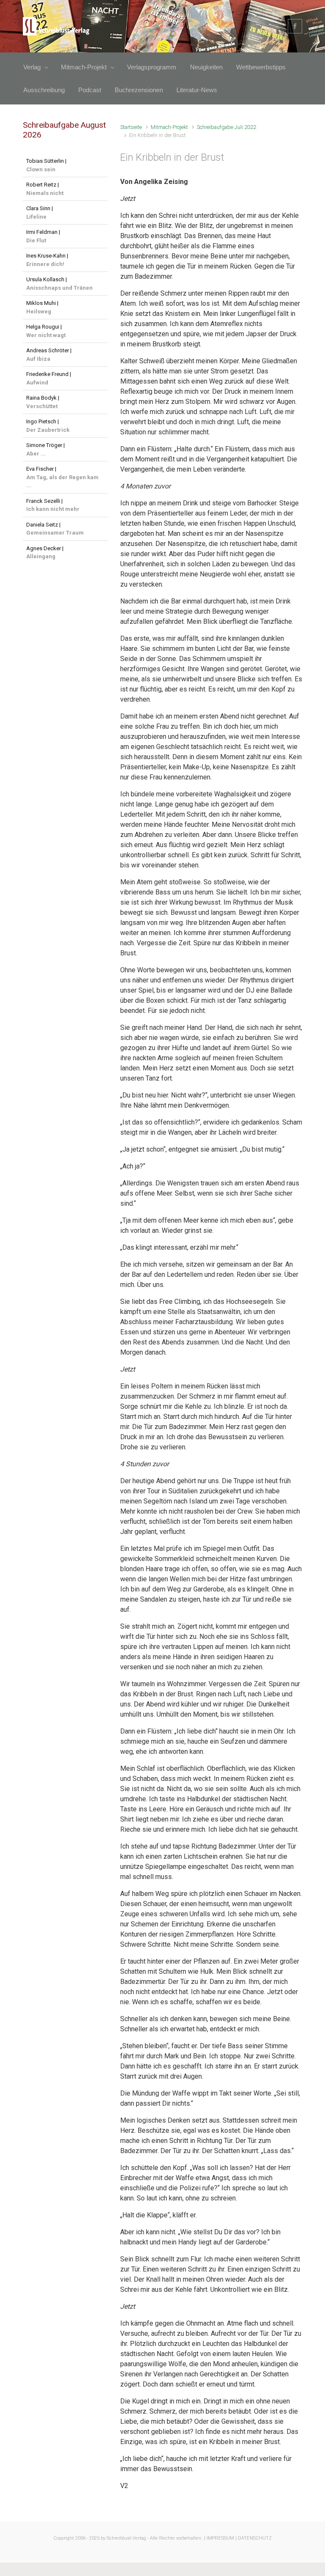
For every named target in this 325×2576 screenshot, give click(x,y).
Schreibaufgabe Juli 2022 (226, 127)
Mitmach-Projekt (169, 127)
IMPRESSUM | (222, 2538)
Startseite (131, 127)
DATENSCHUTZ (255, 2538)
